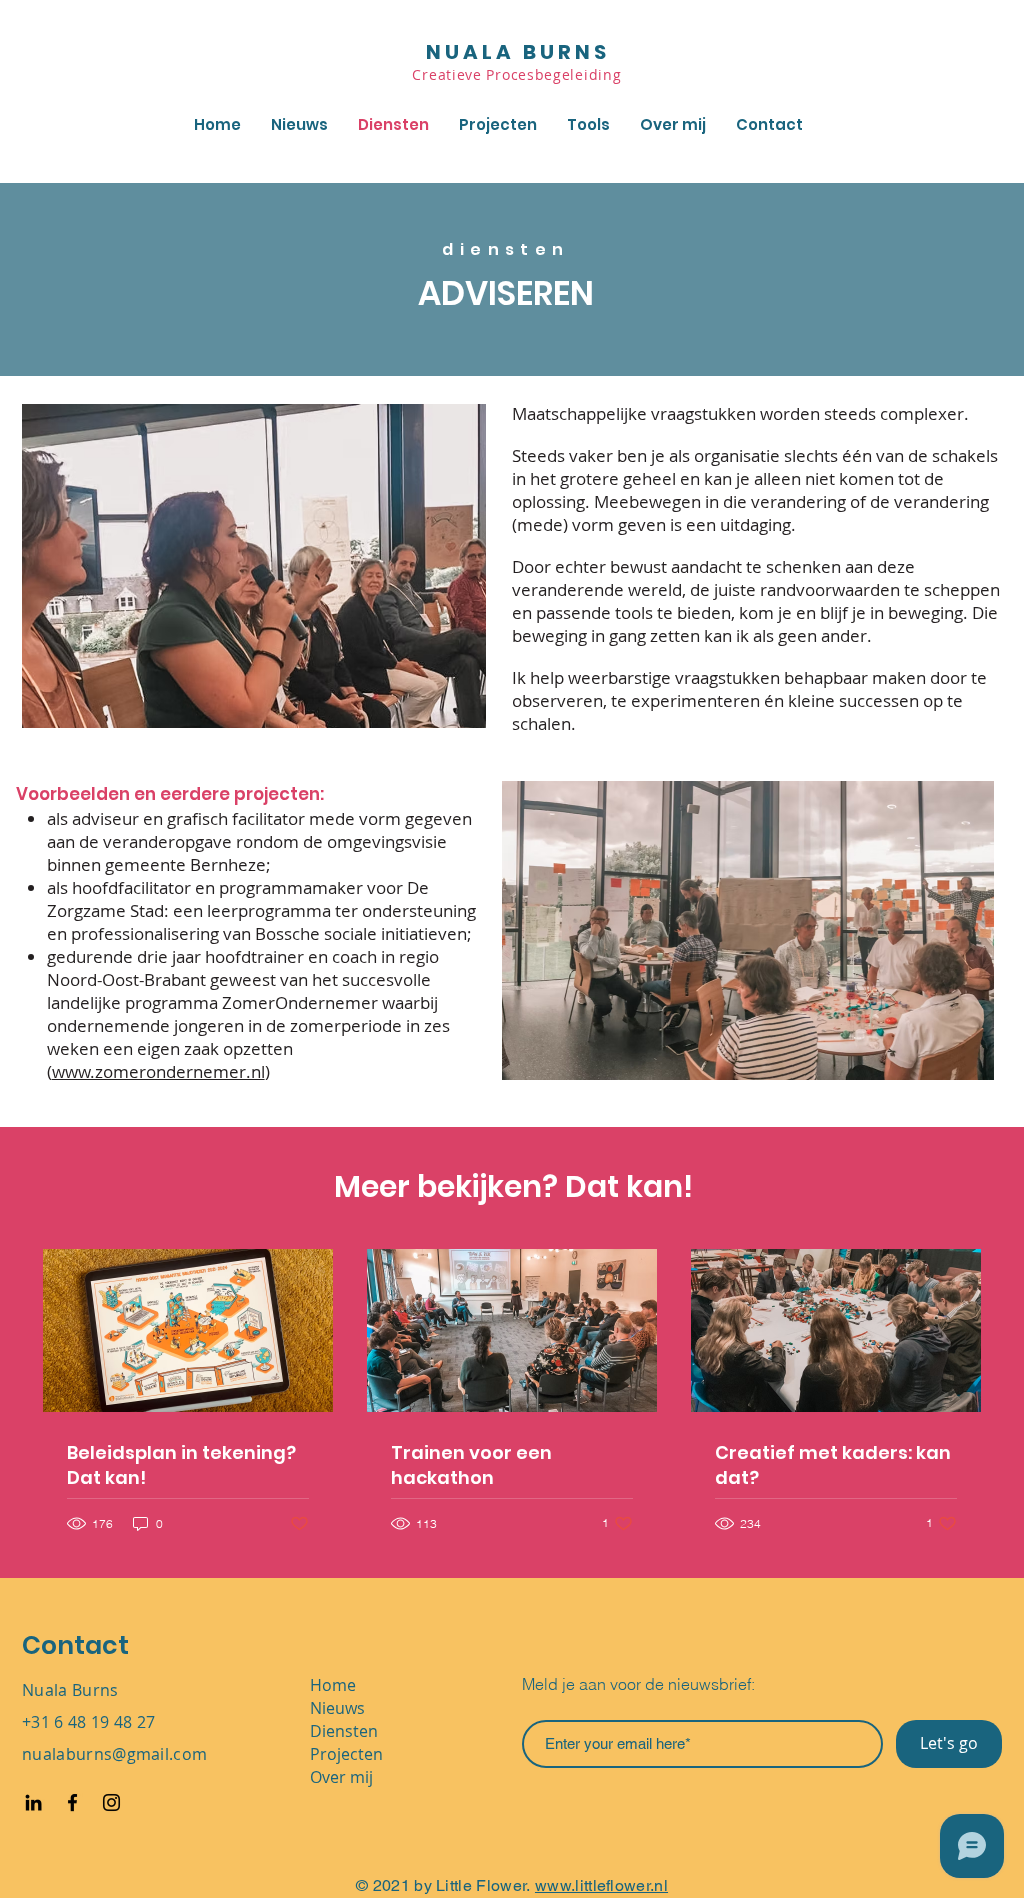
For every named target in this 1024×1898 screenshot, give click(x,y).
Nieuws (337, 1708)
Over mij (341, 1777)
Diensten (344, 1731)
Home (333, 1685)
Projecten (346, 1754)
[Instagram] (111, 1802)
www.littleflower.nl (601, 1885)
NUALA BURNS (518, 52)
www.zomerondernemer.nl (158, 1071)
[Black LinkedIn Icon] (33, 1802)
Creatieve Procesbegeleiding (519, 74)
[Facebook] (72, 1802)
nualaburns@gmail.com (114, 1754)
